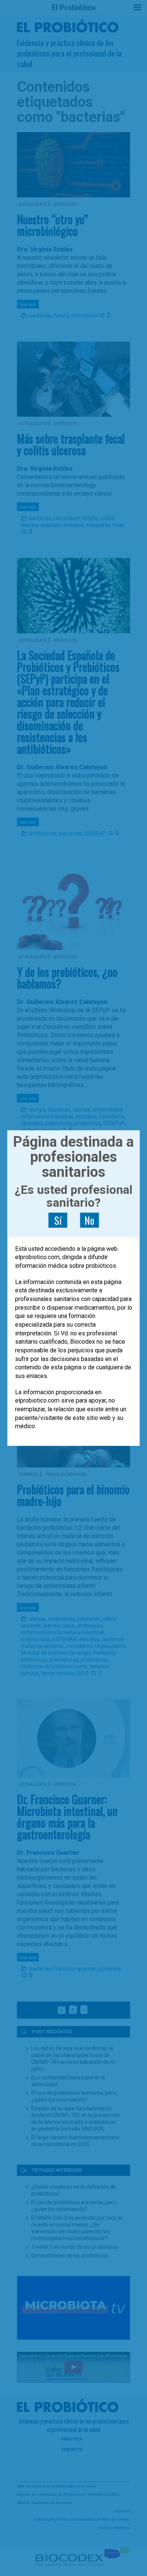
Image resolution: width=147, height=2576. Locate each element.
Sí (58, 1220)
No (89, 1220)
